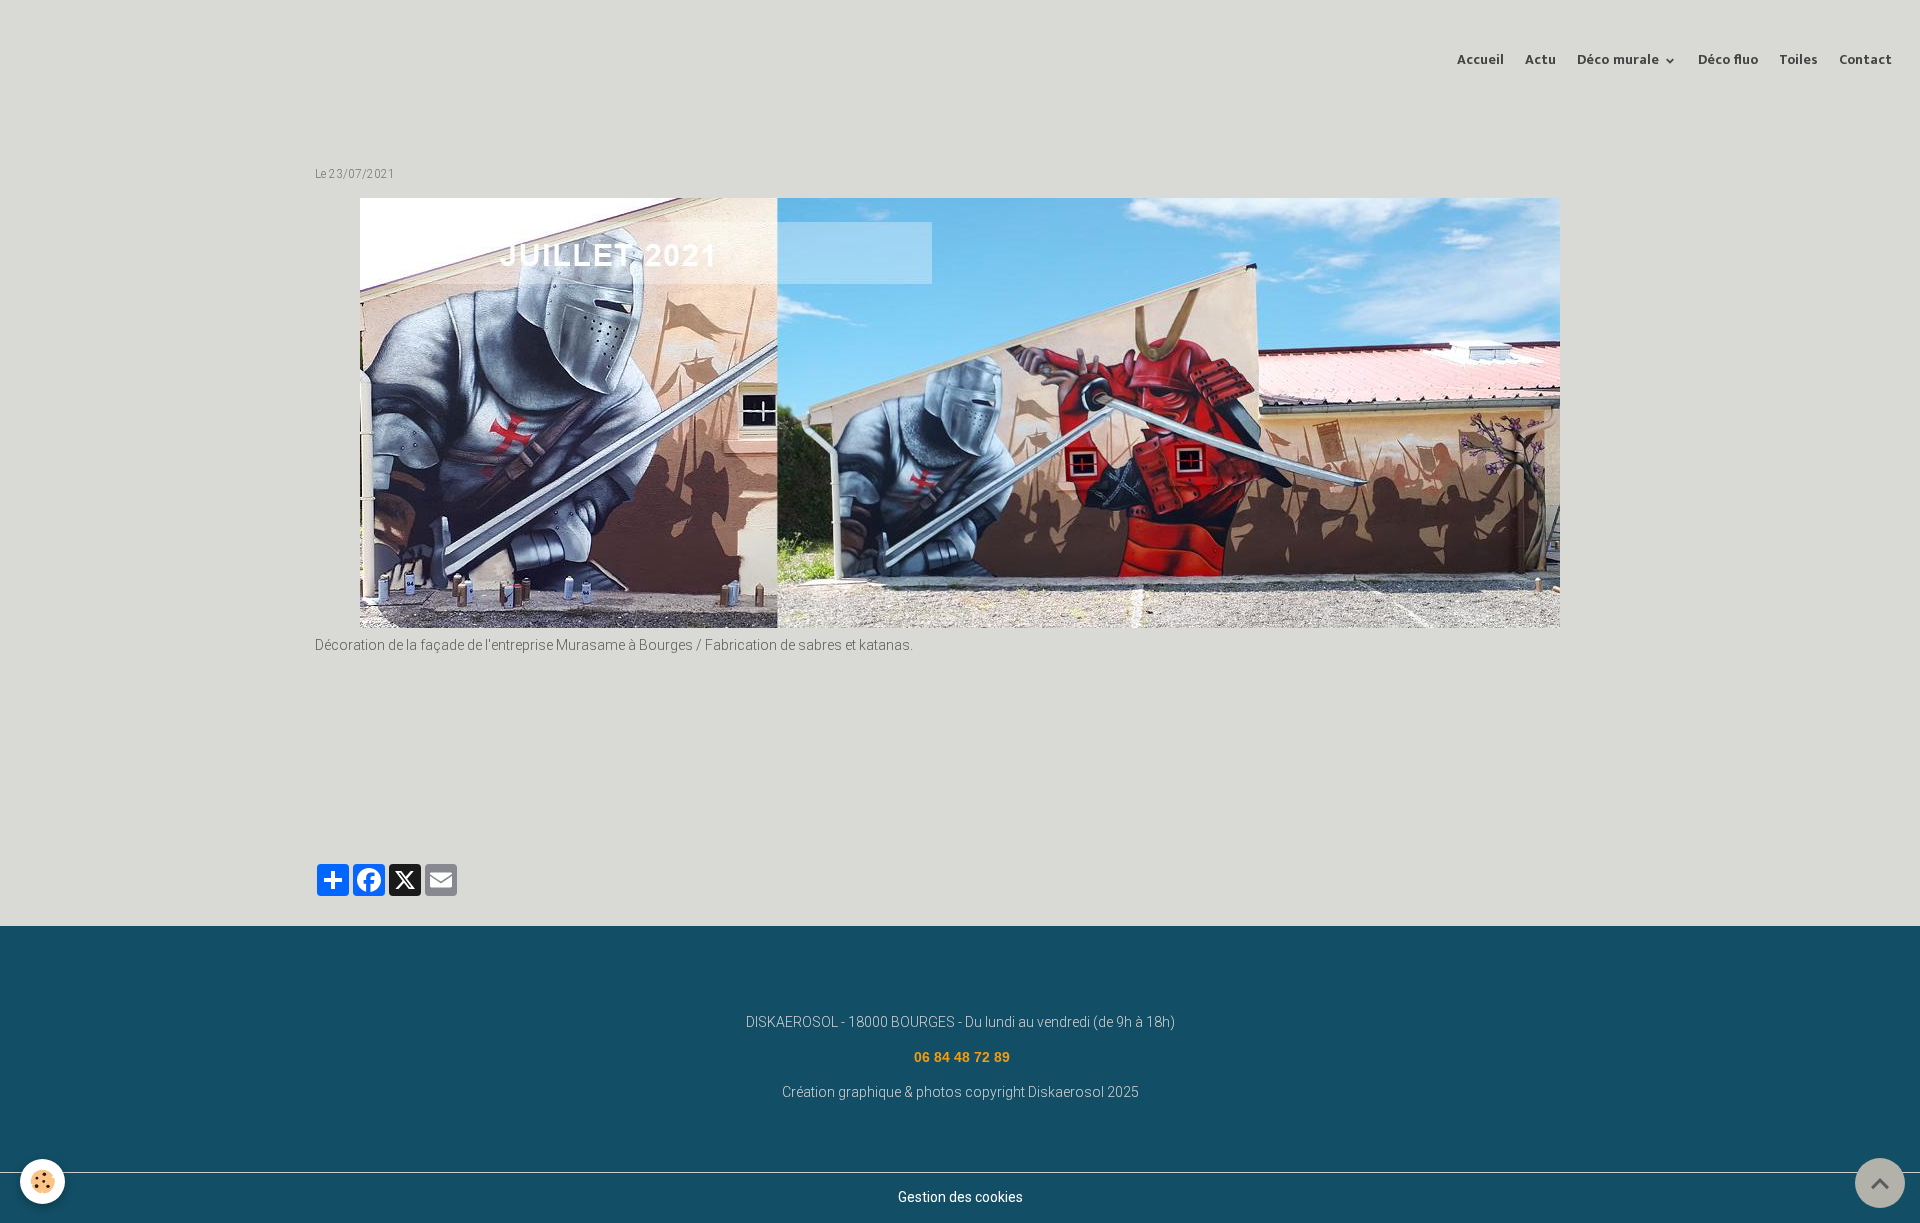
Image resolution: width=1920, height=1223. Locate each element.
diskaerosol (944, 806)
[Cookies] (42, 1181)
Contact (1865, 59)
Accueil (1480, 59)
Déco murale (1620, 59)
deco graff (796, 806)
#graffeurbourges (373, 806)
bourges (868, 806)
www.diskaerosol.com (1253, 806)
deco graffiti (592, 806)
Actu (1540, 59)
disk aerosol (1137, 806)
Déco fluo (1728, 59)
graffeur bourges (491, 806)
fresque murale (1040, 806)
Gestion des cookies (960, 1197)
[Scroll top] (1880, 1183)
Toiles (1798, 59)
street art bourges (696, 806)
